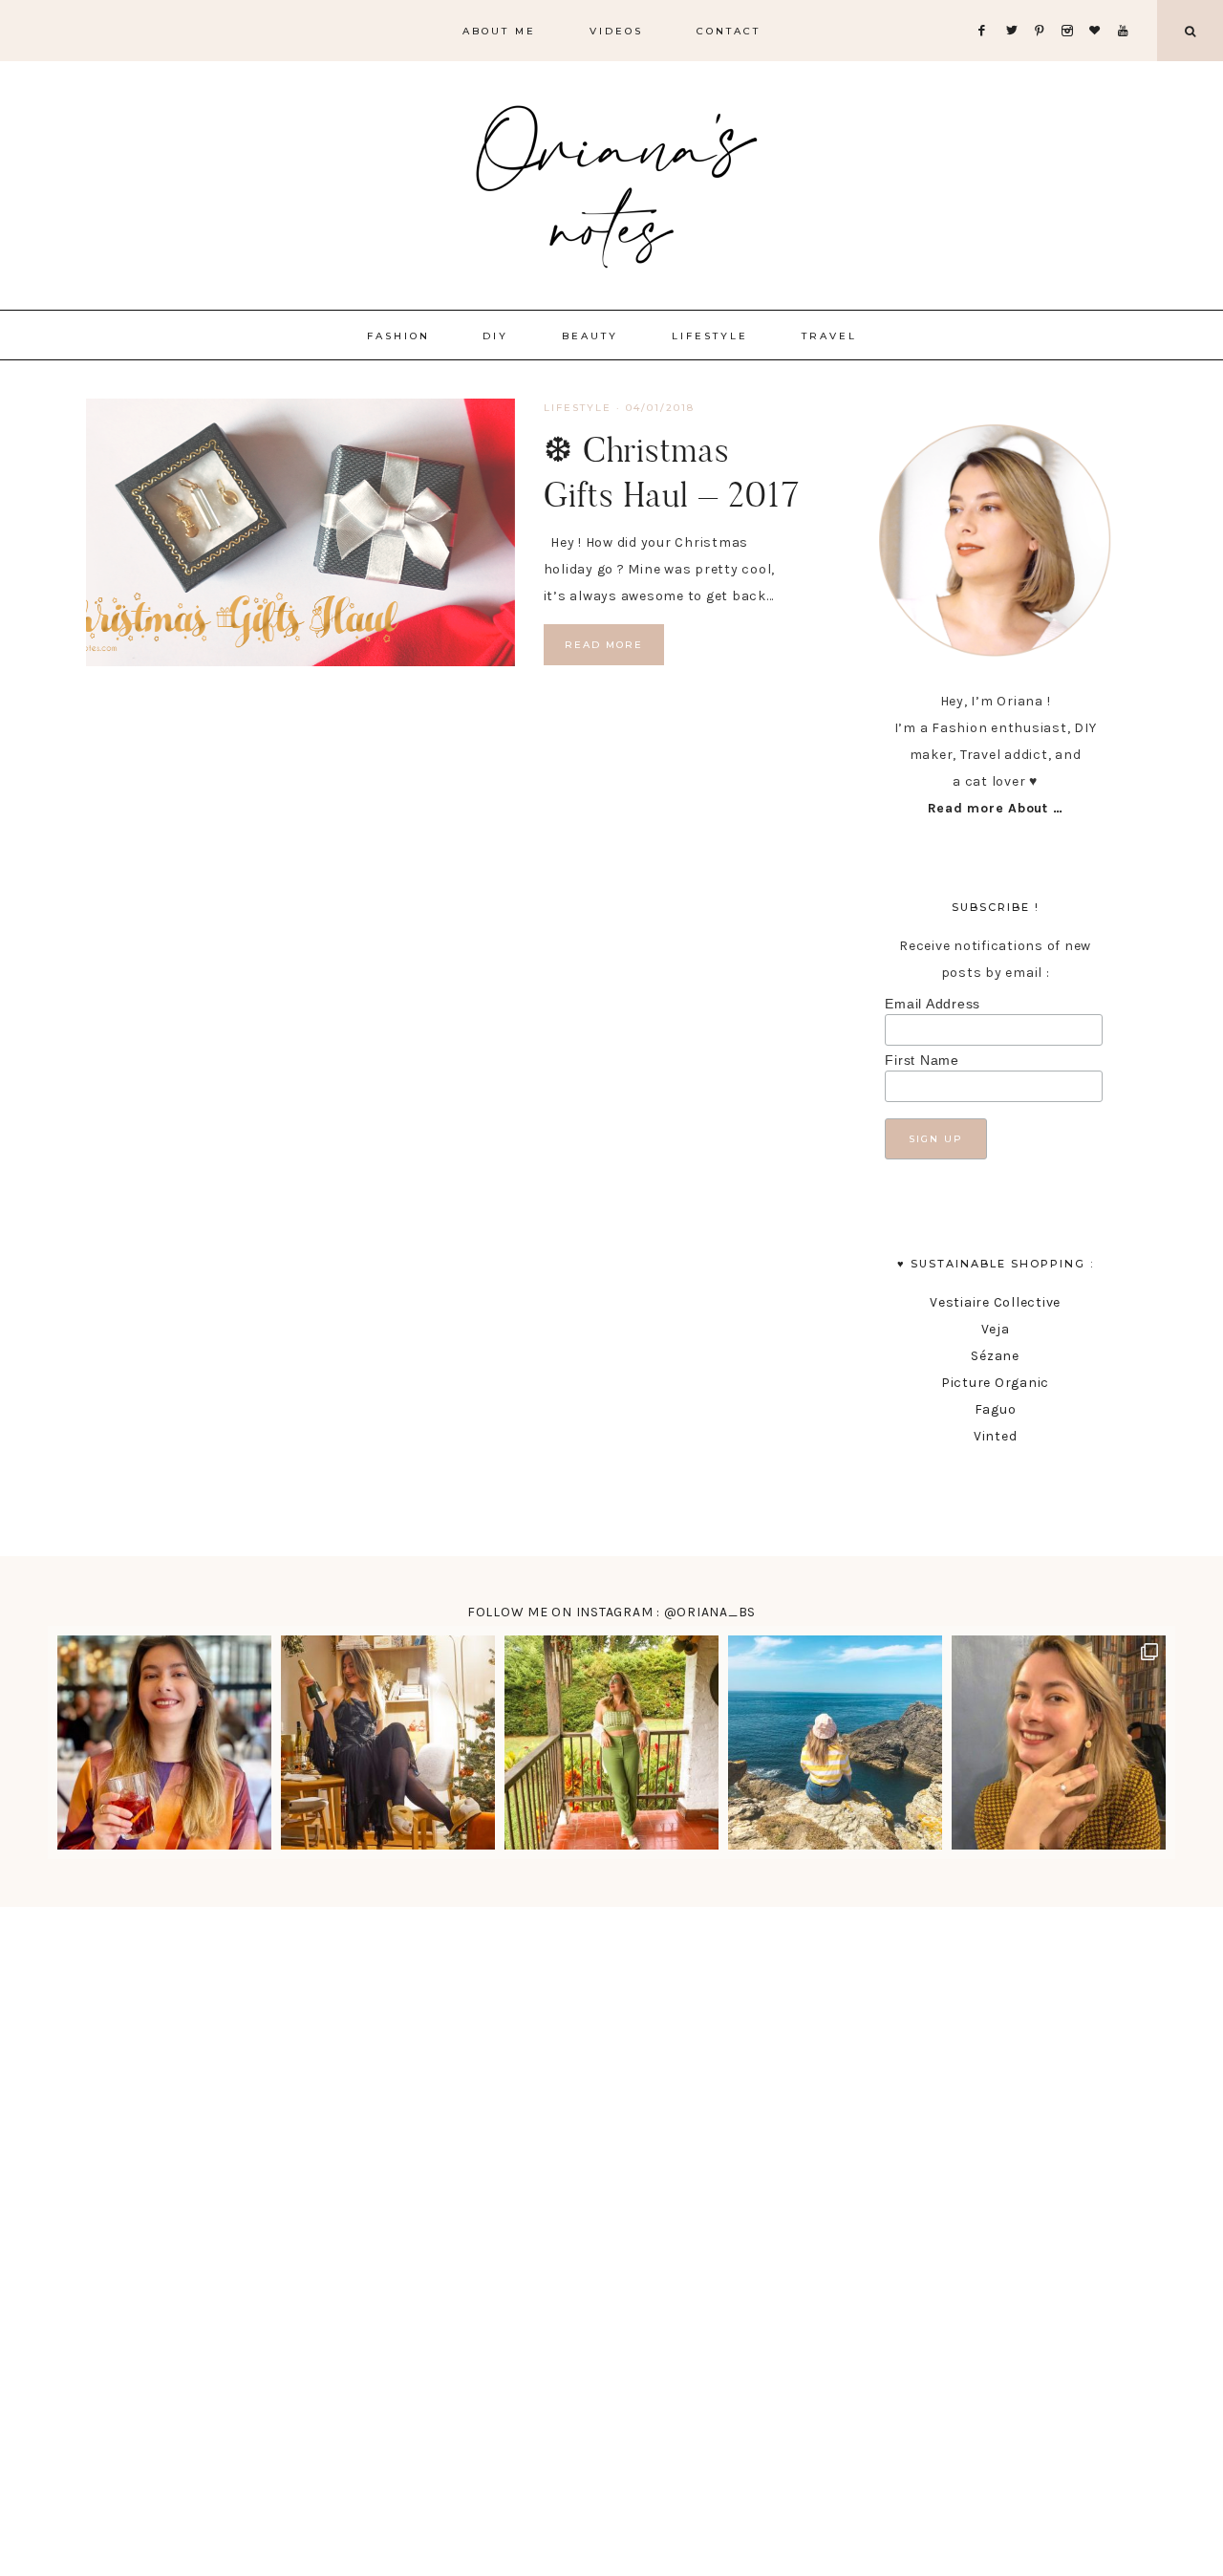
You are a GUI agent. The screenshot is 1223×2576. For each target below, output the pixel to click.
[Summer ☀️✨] (835, 1743)
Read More (604, 645)
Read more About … (996, 808)
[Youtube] (1127, 7)
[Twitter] (1016, 7)
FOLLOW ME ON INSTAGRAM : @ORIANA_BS (611, 1612)
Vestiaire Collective (995, 1302)
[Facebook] (987, 7)
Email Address (933, 1004)
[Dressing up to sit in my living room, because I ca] (388, 1743)
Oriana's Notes (611, 182)
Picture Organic (995, 1383)
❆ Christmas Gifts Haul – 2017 (672, 472)
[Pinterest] (1044, 7)
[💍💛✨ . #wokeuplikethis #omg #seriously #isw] (1059, 1743)
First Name (922, 1060)
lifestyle (578, 408)
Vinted (996, 1436)
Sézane (995, 1356)
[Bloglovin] (1099, 7)
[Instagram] (1072, 7)
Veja (996, 1329)
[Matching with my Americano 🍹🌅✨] (164, 1743)
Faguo (996, 1409)
